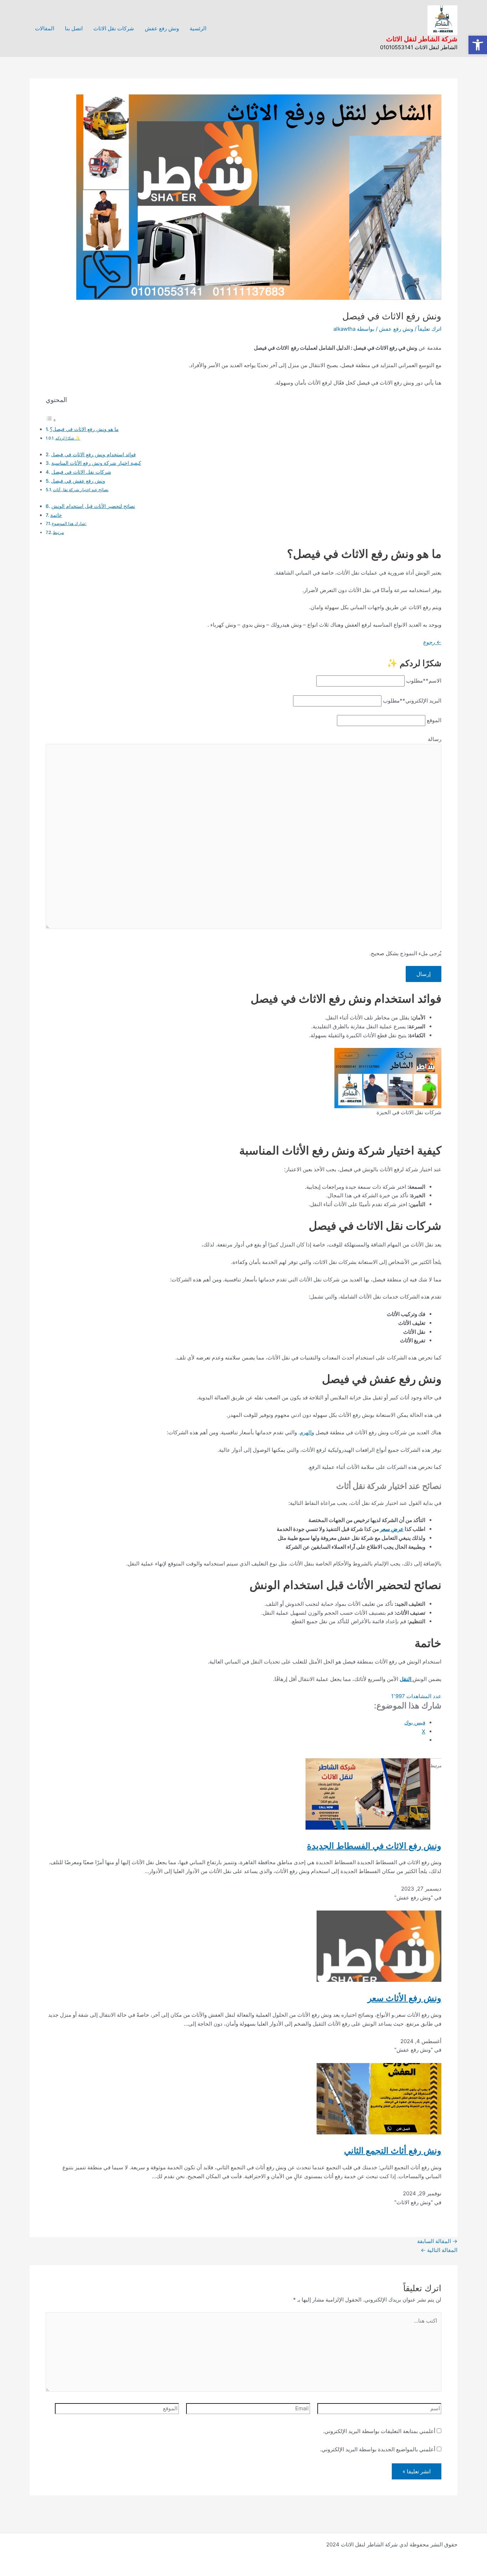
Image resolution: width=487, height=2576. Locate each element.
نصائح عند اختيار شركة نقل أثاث (81, 490)
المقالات (45, 28)
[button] (478, 45)
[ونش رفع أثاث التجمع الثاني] (379, 2098)
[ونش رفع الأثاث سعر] (379, 1946)
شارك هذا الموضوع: (69, 523)
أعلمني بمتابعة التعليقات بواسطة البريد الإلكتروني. (379, 2431)
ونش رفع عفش (162, 28)
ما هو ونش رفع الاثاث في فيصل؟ (84, 429)
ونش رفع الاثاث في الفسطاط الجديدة (374, 1846)
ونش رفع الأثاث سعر (404, 1998)
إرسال (424, 974)
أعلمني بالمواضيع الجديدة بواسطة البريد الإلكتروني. (378, 2449)
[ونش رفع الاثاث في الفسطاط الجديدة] (368, 1793)
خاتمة (56, 515)
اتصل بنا (74, 28)
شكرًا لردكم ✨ (68, 438)
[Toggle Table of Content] (51, 420)
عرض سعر (392, 1529)
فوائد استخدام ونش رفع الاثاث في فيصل (93, 454)
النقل (406, 1679)
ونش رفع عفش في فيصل (78, 481)
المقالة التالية (439, 2250)
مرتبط (58, 532)
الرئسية (198, 28)
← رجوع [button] (432, 642)
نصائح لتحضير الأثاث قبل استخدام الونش (93, 506)
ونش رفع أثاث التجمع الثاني (393, 2151)
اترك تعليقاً (430, 329)
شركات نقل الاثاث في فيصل (81, 472)
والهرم (307, 1432)
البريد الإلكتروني (412, 701)
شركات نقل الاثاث (114, 28)
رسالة (435, 739)
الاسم (424, 681)
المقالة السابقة (437, 2241)
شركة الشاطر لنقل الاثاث (422, 39)
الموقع (434, 720)
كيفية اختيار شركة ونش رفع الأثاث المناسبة (96, 463)
